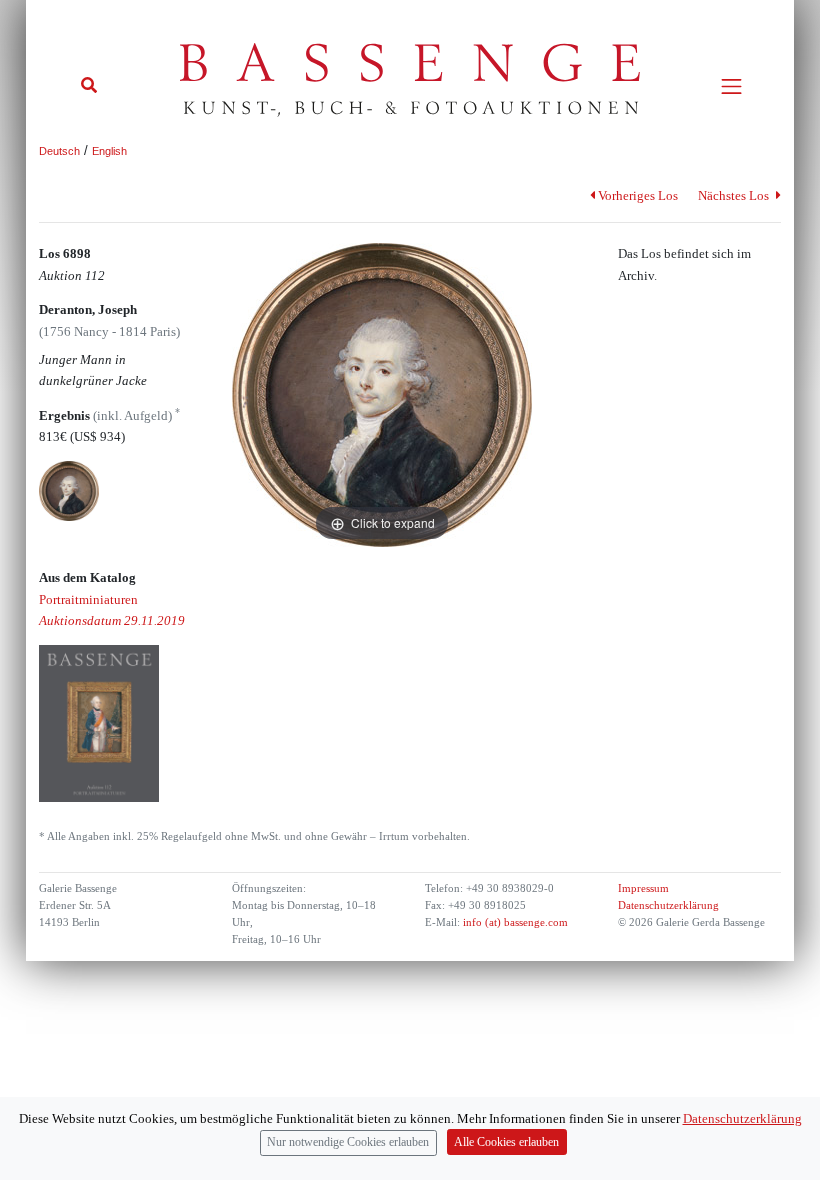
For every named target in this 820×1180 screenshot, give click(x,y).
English (109, 151)
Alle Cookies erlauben (506, 1142)
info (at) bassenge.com (514, 922)
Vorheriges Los (638, 195)
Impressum (643, 888)
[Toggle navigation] (731, 86)
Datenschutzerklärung (668, 905)
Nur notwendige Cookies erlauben (348, 1142)
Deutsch (59, 151)
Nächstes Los (735, 195)
